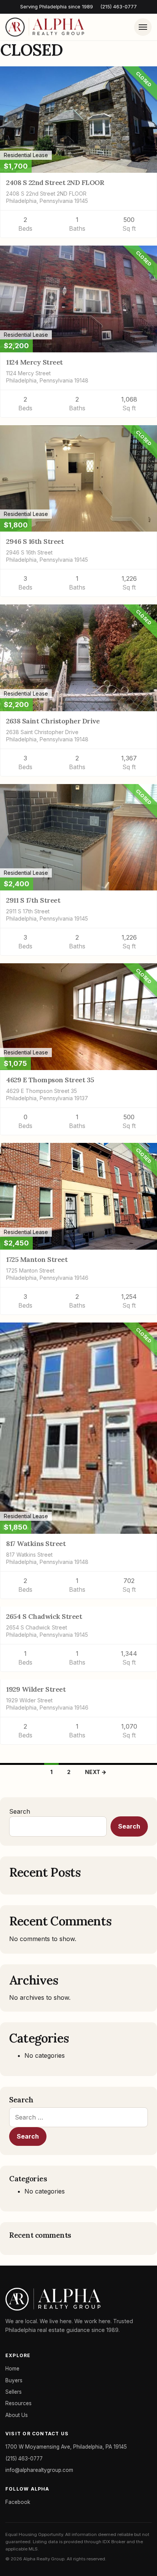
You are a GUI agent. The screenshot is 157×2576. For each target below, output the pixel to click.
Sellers (14, 2392)
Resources (18, 2403)
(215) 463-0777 (119, 7)
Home (12, 2369)
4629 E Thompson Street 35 (50, 1080)
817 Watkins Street (36, 1544)
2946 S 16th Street (35, 541)
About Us (17, 2415)
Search (20, 1811)
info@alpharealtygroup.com (39, 2470)
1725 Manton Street (37, 1259)
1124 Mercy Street (34, 362)
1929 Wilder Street (36, 1689)
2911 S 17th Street (33, 900)
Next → (96, 1772)
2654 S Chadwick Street (44, 1616)
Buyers (14, 2380)
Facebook (18, 2502)
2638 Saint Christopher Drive (53, 721)
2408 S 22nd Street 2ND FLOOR (55, 182)
